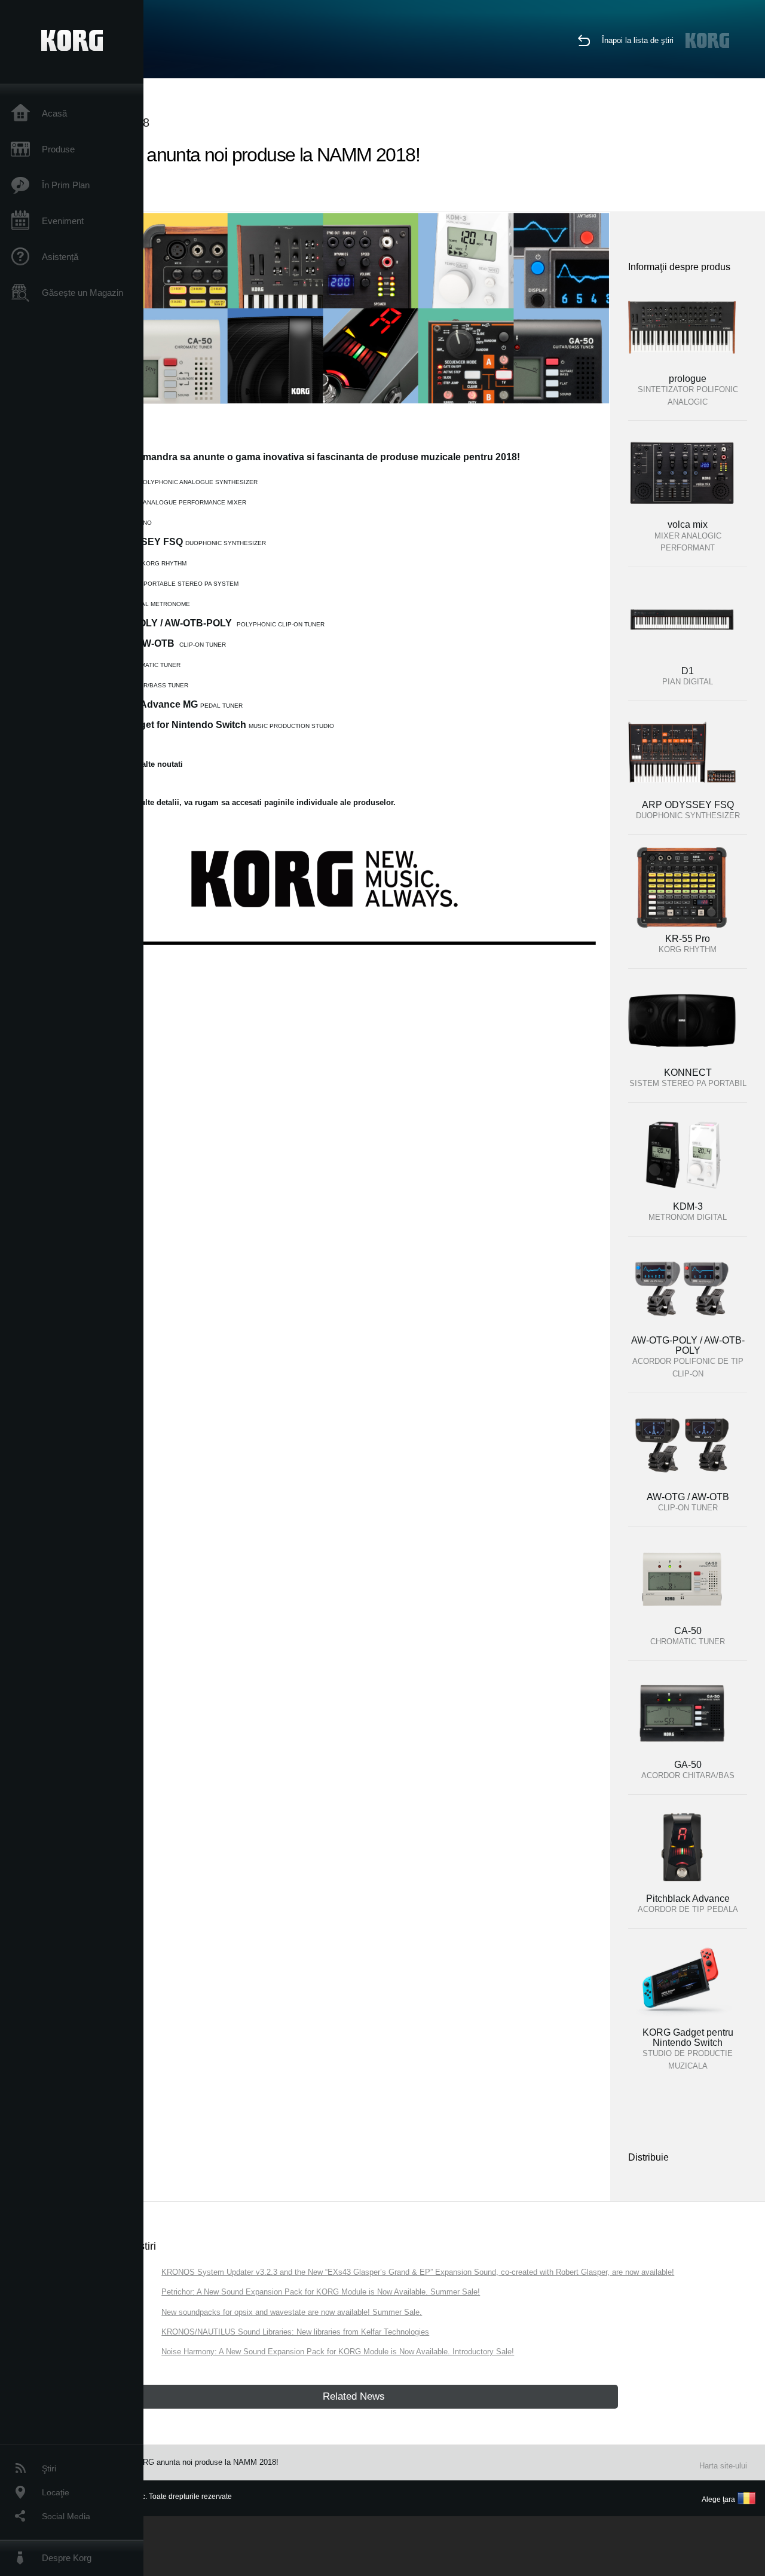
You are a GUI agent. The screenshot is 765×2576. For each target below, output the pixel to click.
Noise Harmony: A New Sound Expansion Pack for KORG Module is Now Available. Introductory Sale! (338, 2352)
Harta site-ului (723, 2466)
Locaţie (56, 2492)
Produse (58, 149)
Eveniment (63, 221)
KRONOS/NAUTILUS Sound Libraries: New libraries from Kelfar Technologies (295, 2332)
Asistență (60, 257)
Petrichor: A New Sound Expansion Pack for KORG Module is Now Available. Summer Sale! (321, 2292)
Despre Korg (67, 2558)
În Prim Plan (66, 185)
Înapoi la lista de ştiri (638, 40)
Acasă (54, 113)
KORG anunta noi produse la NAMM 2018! (205, 2462)
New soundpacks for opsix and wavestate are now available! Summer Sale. (292, 2312)
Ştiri (49, 2468)
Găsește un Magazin (82, 293)
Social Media (66, 2516)
